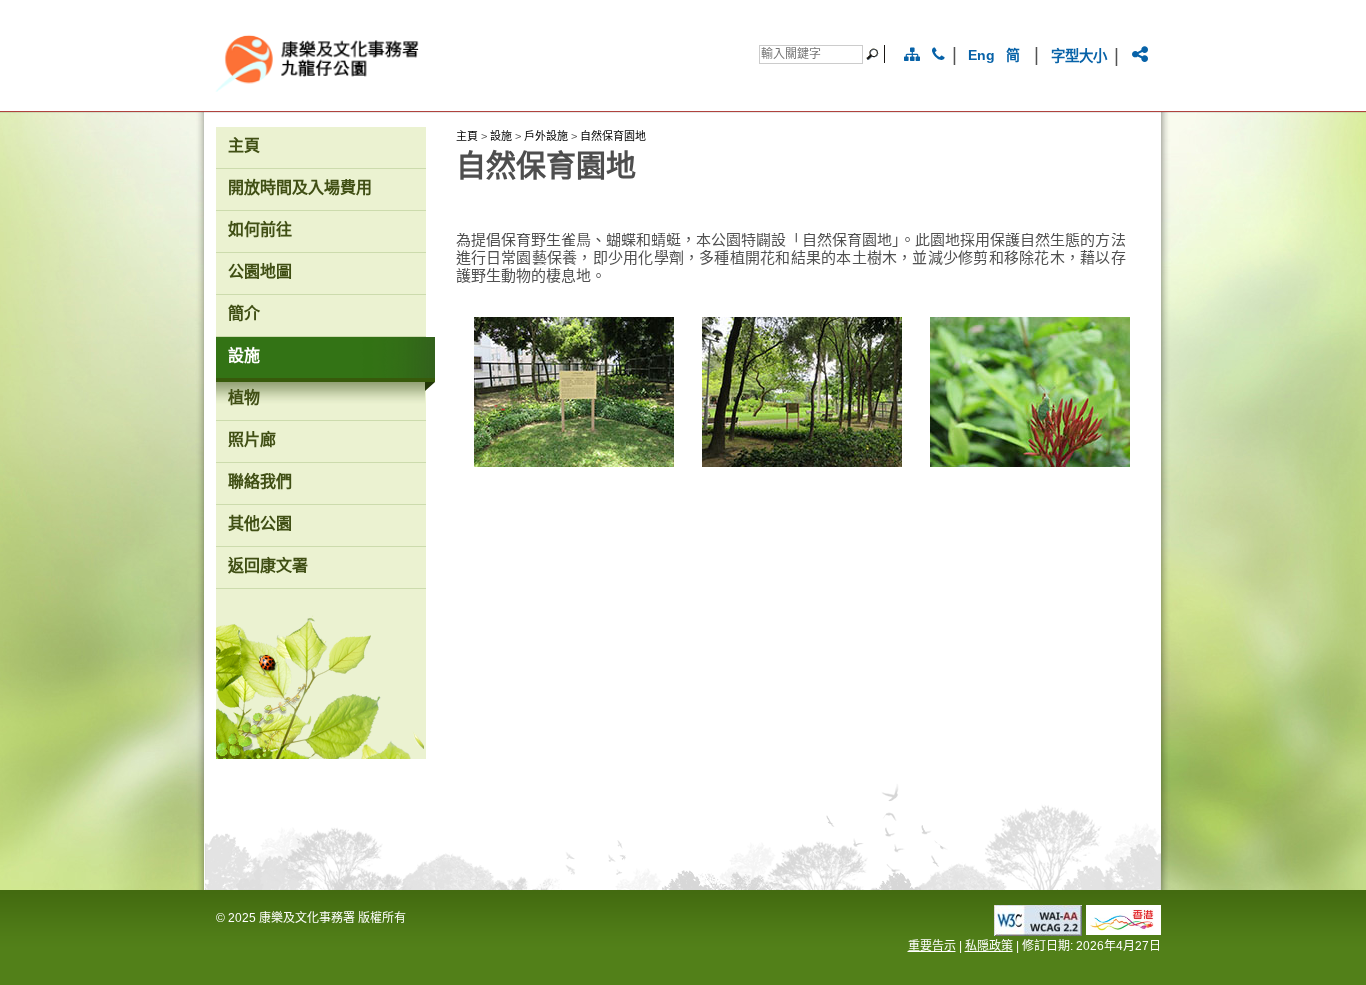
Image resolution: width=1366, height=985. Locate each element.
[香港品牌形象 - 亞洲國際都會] (1123, 929)
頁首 (1186, 937)
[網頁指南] (912, 55)
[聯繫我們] (938, 55)
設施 (501, 136)
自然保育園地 (613, 136)
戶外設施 (546, 136)
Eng (981, 55)
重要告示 (932, 946)
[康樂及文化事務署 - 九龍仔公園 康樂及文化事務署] (466, 87)
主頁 (467, 136)
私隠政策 (989, 946)
